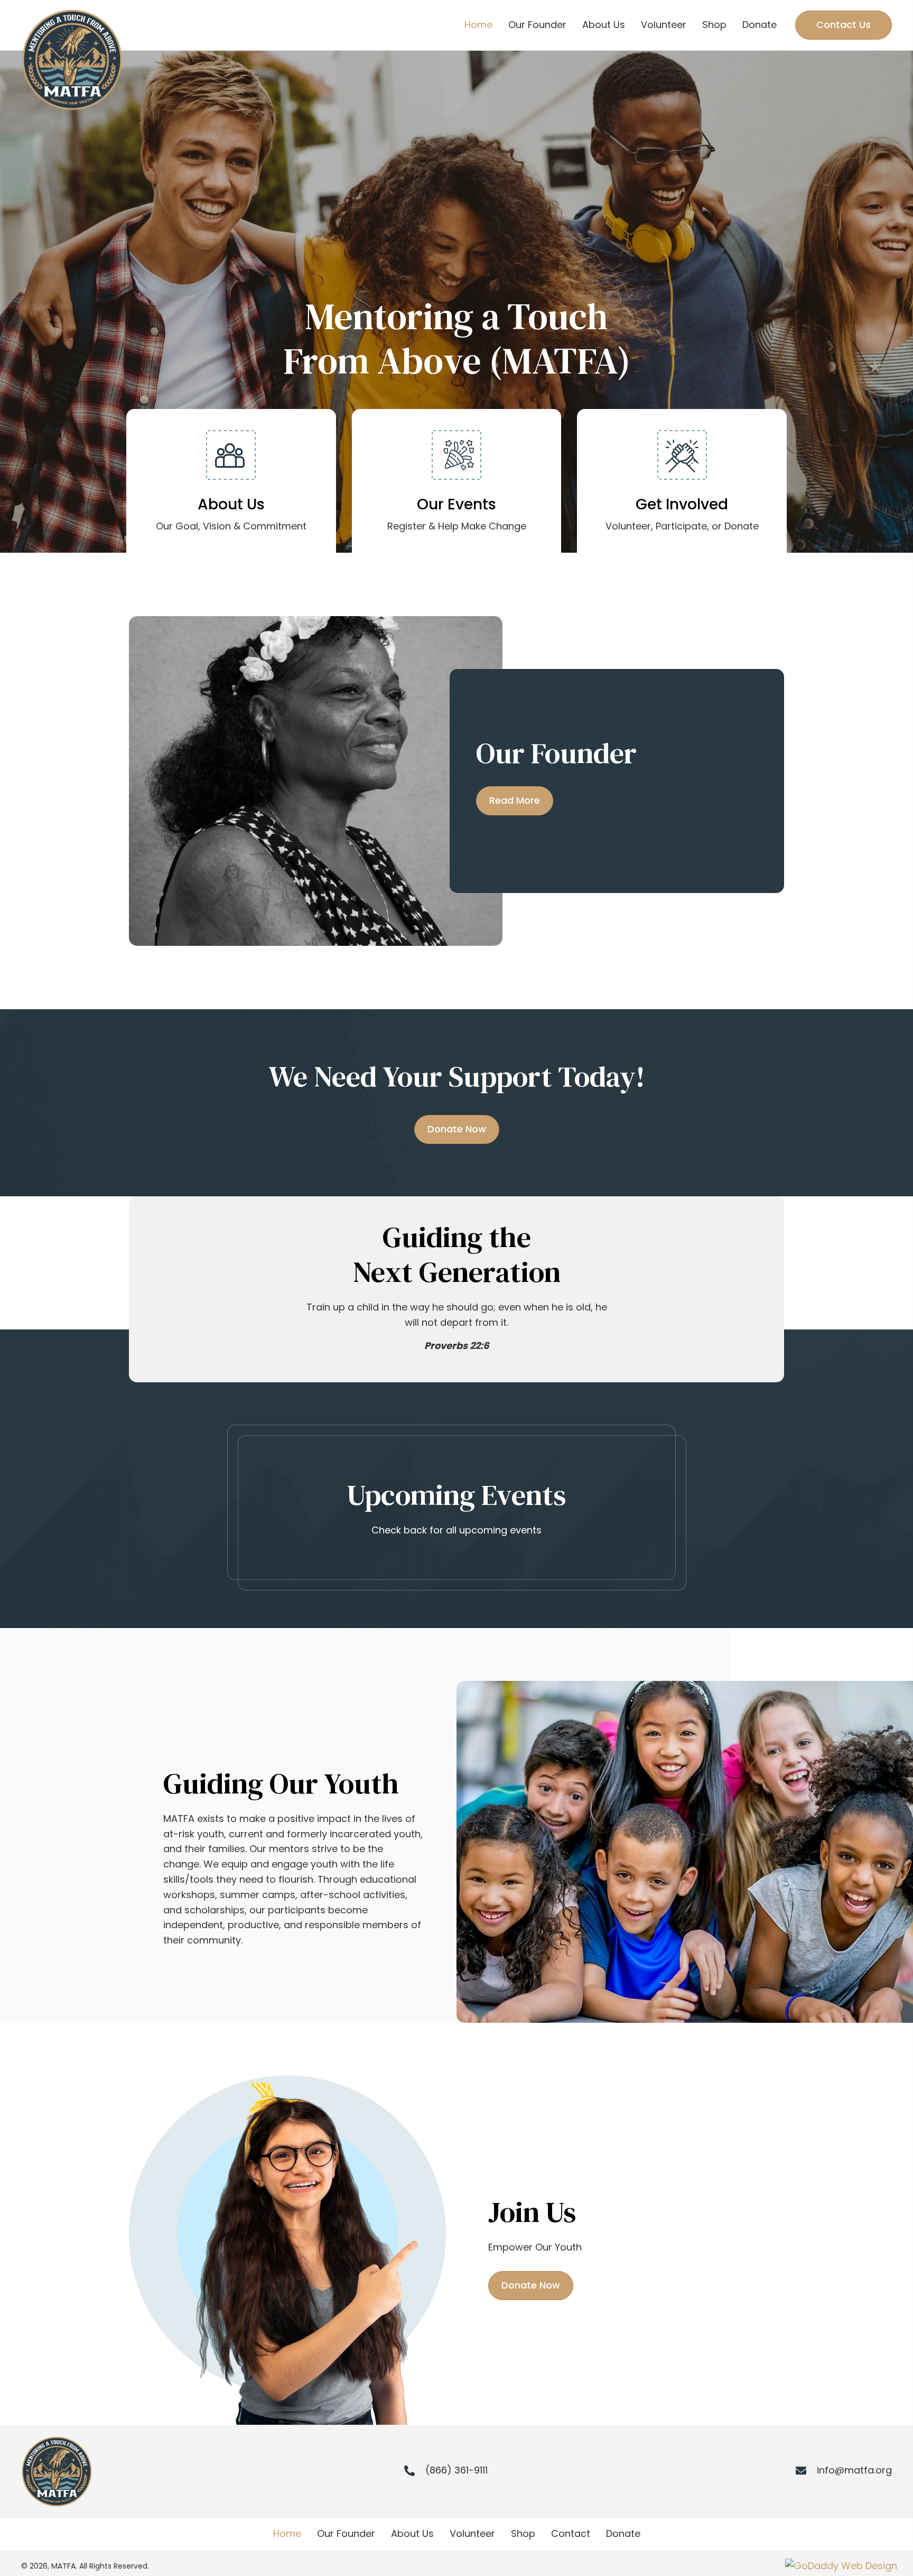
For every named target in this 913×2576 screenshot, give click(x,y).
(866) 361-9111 (456, 2470)
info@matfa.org (854, 2470)
